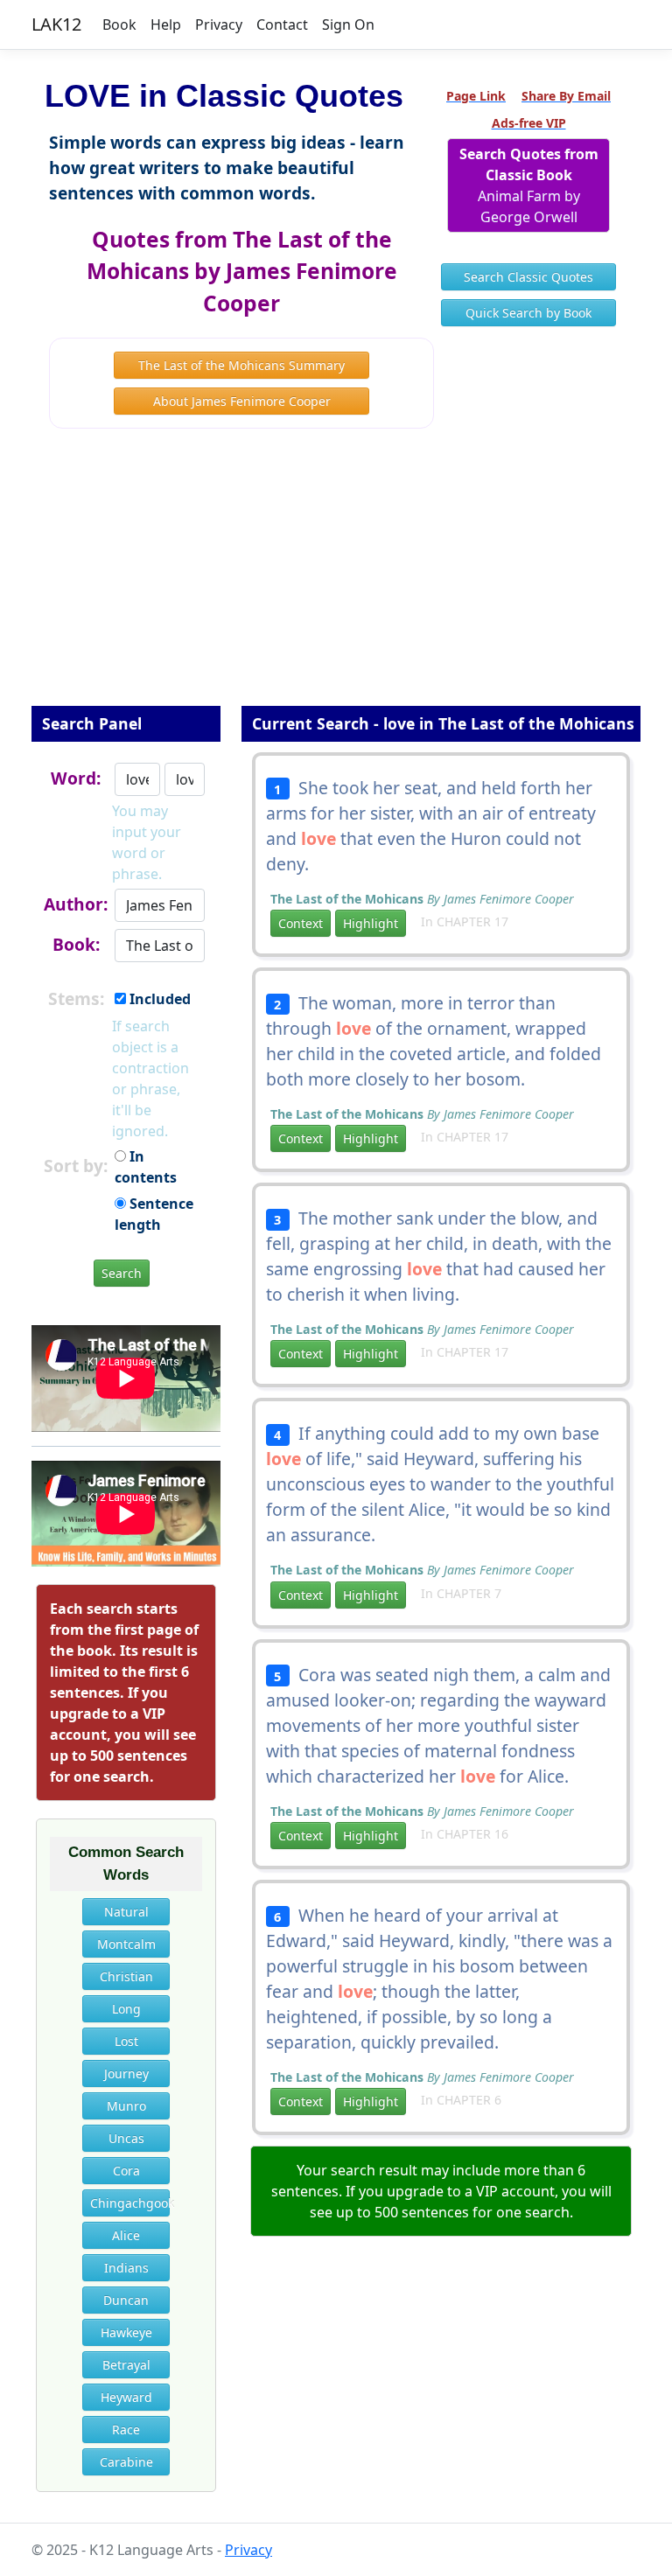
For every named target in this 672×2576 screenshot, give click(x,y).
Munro (126, 2106)
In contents (146, 1167)
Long (126, 2009)
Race (126, 2429)
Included (158, 999)
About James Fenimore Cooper (242, 401)
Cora (126, 2171)
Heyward (126, 2397)
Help (166, 24)
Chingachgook (130, 2203)
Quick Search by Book (528, 313)
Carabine (126, 2462)
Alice (126, 2235)
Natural (126, 1912)
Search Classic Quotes (528, 277)
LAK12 (56, 24)
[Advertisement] (336, 579)
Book (119, 24)
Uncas (126, 2138)
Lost (126, 2041)
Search (122, 1273)
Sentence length (154, 1214)
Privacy (219, 24)
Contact (282, 24)
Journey (126, 2073)
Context (301, 923)
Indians (126, 2268)
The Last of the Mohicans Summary (241, 365)
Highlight (371, 923)
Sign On (348, 24)
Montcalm (126, 1944)
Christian (126, 1976)
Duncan (126, 2300)
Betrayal (126, 2365)
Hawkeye (126, 2332)
